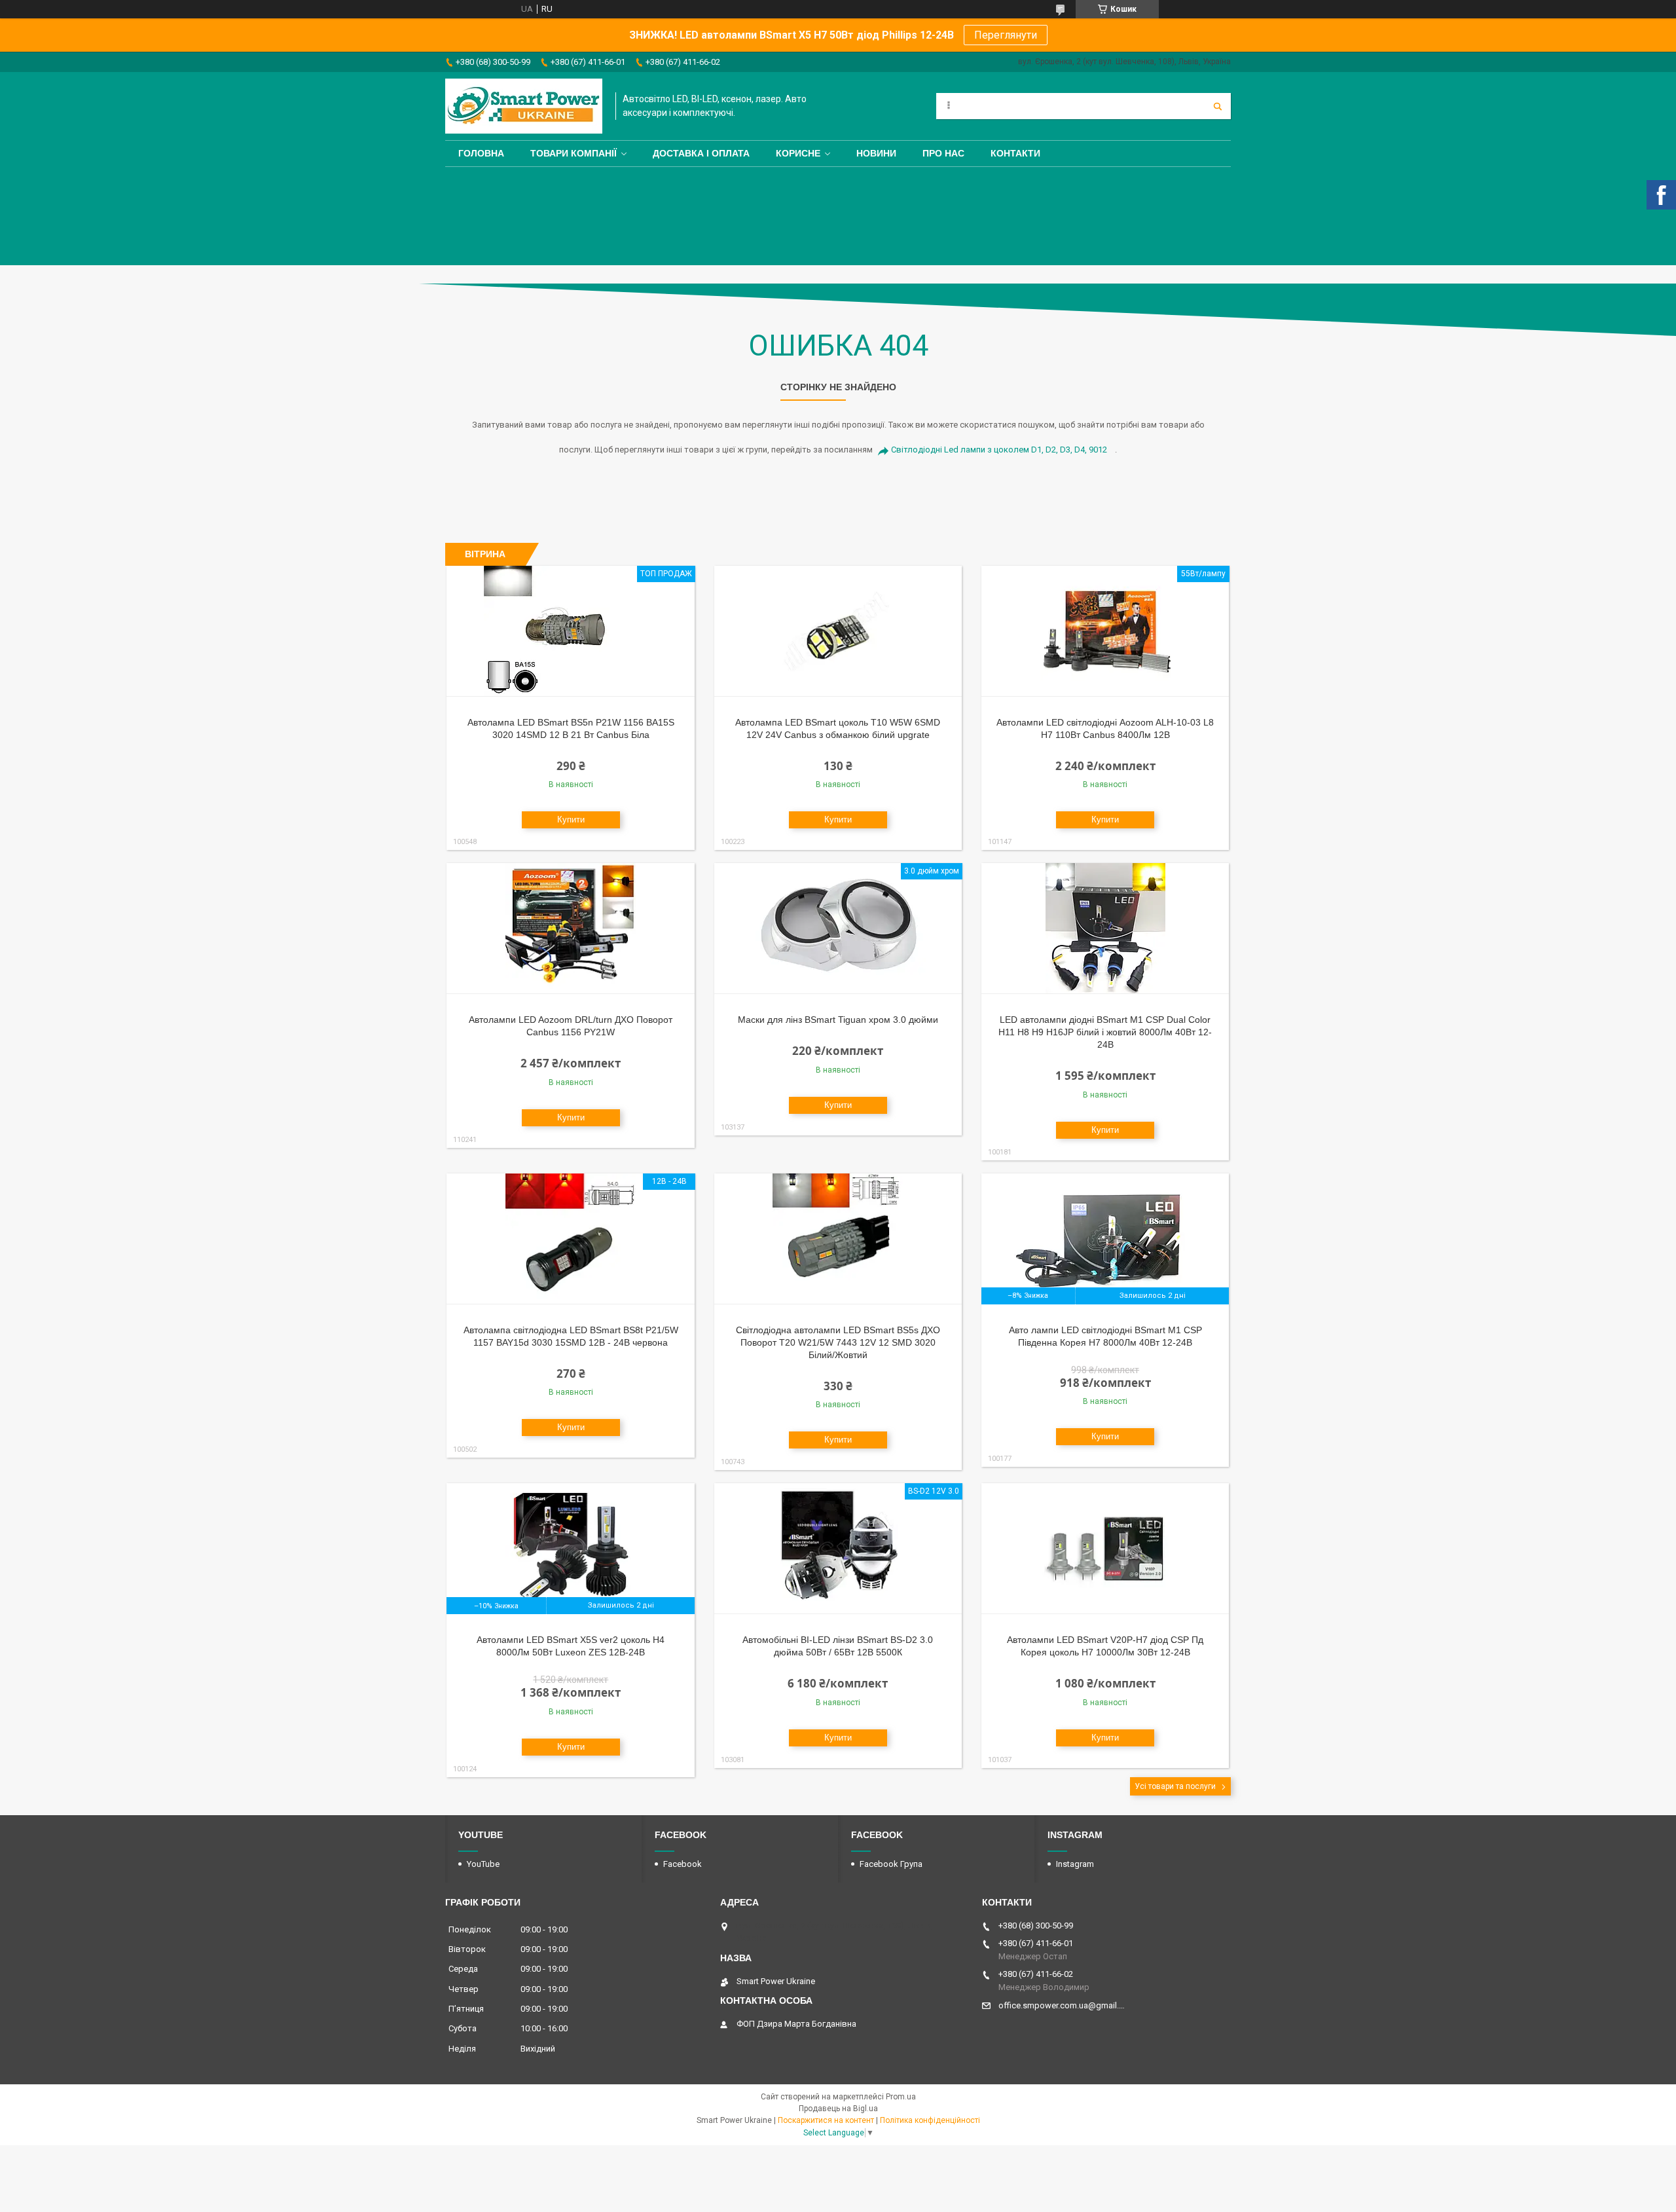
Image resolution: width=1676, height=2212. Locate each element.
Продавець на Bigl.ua (838, 2109)
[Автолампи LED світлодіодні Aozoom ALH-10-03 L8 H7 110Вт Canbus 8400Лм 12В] (1105, 631)
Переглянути (1006, 35)
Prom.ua (901, 2097)
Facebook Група (891, 1864)
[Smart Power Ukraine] (524, 106)
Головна (481, 153)
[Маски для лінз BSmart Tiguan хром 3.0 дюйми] (838, 929)
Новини (876, 153)
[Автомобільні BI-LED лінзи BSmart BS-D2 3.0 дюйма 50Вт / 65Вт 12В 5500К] (838, 1549)
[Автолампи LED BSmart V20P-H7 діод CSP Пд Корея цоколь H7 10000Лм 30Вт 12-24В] (1105, 1549)
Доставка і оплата (701, 153)
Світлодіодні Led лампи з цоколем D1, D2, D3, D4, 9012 (999, 450)
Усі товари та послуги (1175, 1786)
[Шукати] (1218, 106)
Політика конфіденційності (930, 2120)
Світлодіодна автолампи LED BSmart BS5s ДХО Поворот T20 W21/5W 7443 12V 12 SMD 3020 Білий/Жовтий (838, 1342)
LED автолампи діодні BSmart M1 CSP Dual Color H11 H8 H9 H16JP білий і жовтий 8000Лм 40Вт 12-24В (1105, 1032)
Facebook (683, 1864)
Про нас (943, 153)
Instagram (1075, 1864)
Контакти (1015, 153)
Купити (571, 820)
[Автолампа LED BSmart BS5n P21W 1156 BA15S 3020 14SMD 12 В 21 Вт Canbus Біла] (571, 631)
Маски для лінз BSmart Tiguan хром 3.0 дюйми (838, 1020)
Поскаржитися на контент (826, 2120)
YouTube (483, 1864)
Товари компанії (574, 153)
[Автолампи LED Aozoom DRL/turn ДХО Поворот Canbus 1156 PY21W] (571, 929)
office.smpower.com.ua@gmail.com (1062, 2005)
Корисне (798, 153)
